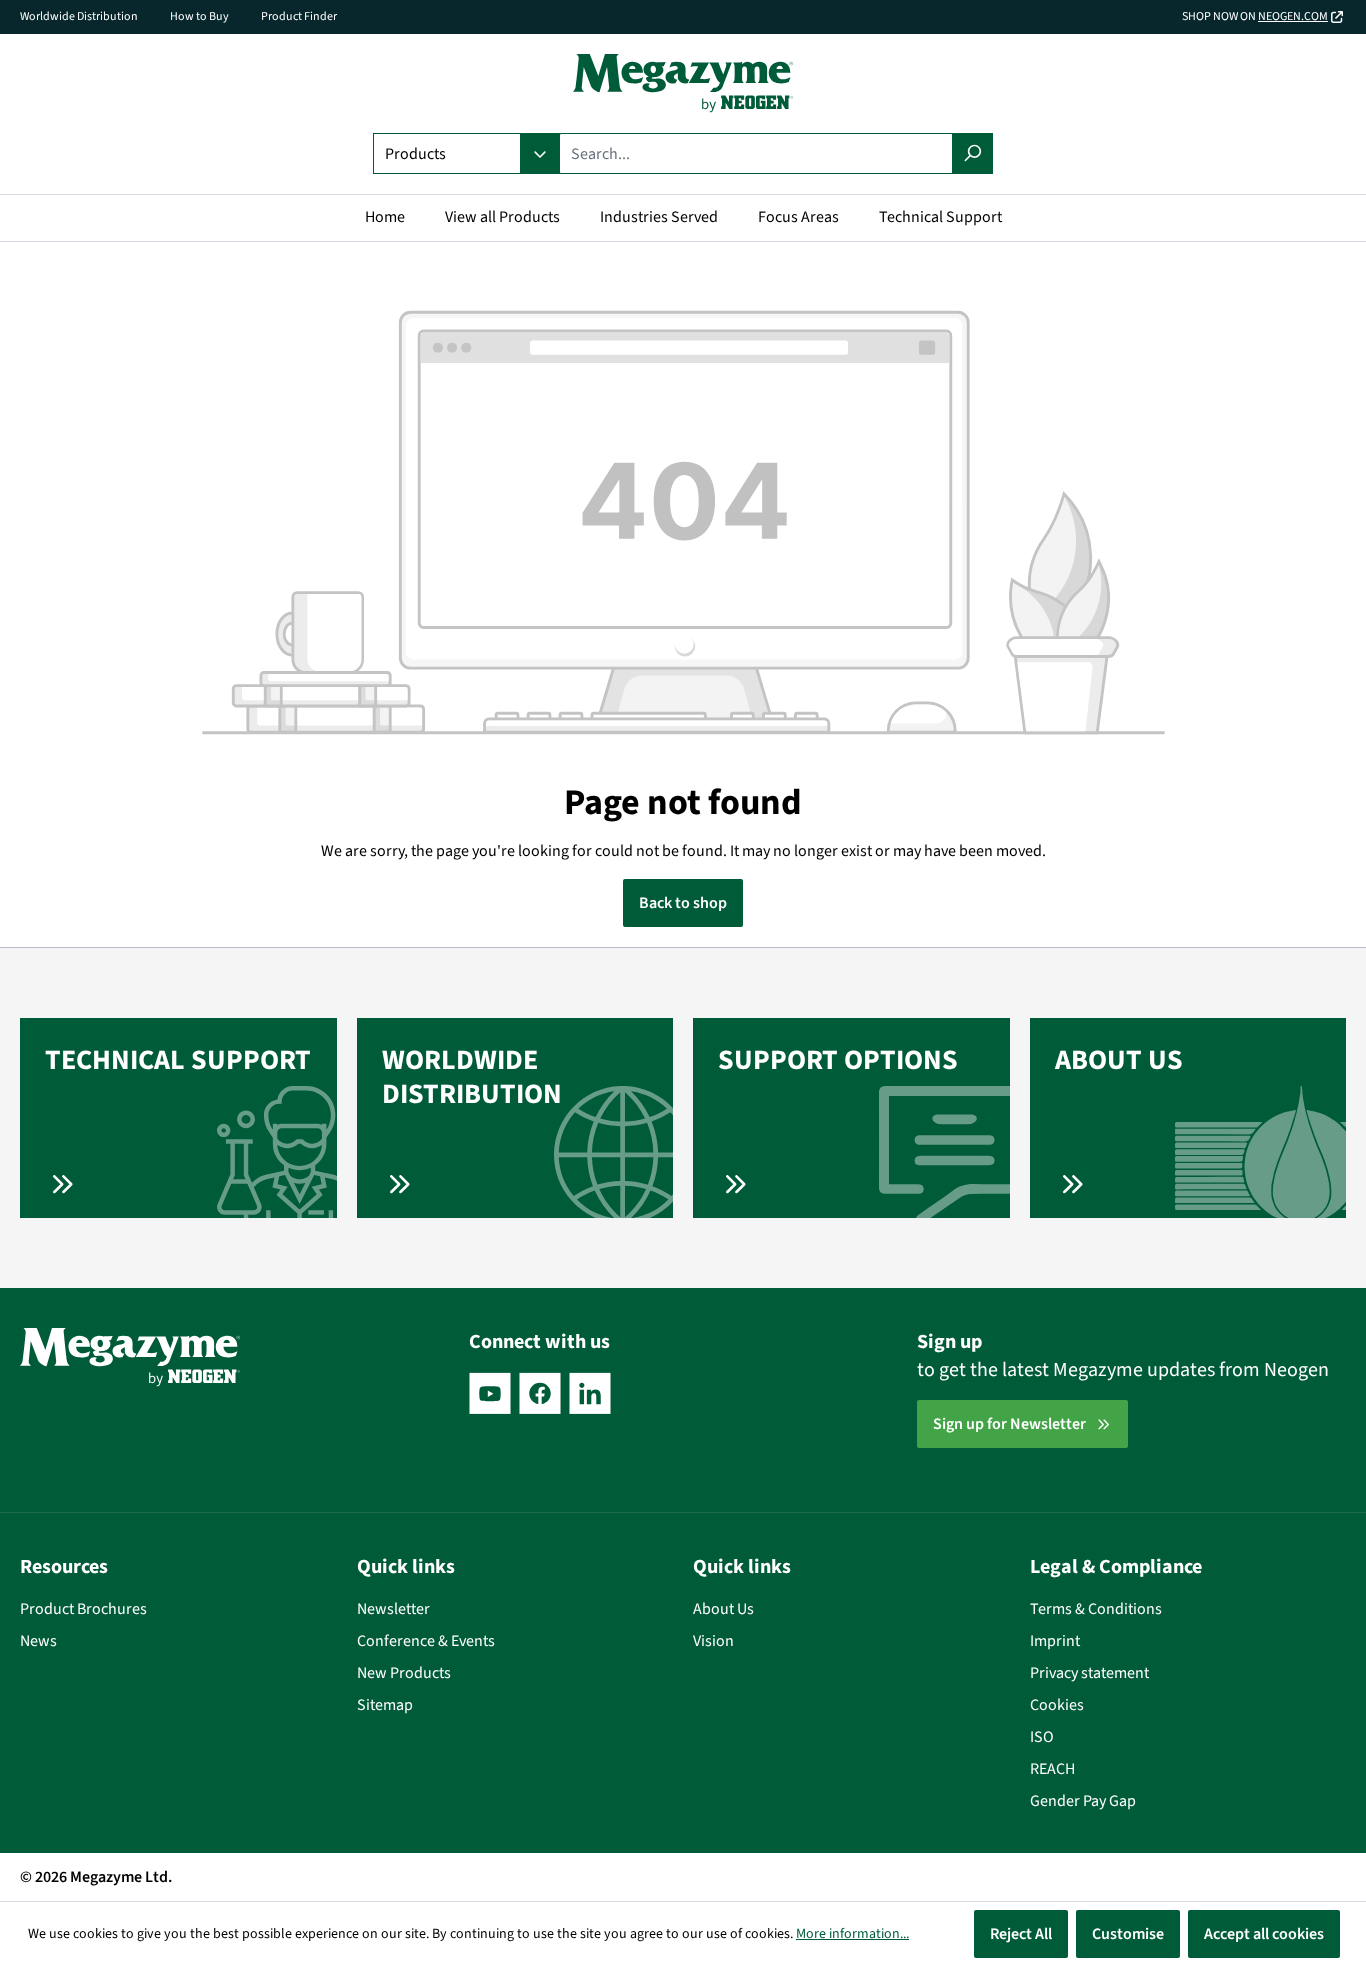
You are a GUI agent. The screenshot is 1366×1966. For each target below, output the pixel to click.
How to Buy (199, 16)
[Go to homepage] (683, 83)
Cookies (1057, 1705)
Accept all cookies (1264, 1934)
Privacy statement (1089, 1673)
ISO (1042, 1737)
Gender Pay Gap (1083, 1801)
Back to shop (683, 903)
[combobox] (756, 153)
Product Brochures (83, 1609)
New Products (404, 1673)
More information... (852, 1934)
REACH (1052, 1769)
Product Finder (299, 16)
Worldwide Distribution (79, 16)
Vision (713, 1641)
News (38, 1641)
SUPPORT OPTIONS (838, 1060)
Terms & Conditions (1096, 1609)
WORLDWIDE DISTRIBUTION (472, 1077)
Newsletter (393, 1609)
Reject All (1021, 1934)
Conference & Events (426, 1641)
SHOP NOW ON (1255, 16)
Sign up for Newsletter (1009, 1424)
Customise (1128, 1934)
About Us (723, 1609)
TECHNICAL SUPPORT (178, 1060)
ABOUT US (1119, 1060)
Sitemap (385, 1705)
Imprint (1055, 1641)
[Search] (972, 153)
